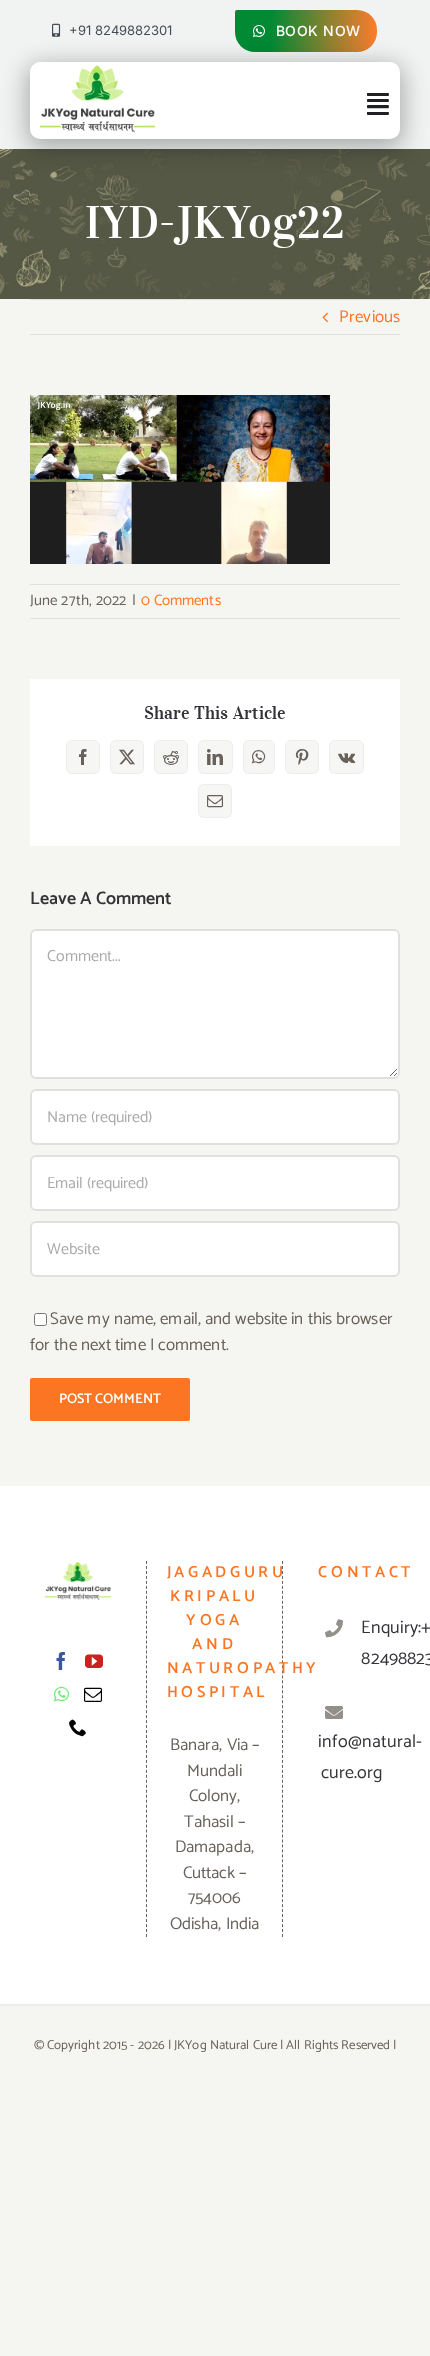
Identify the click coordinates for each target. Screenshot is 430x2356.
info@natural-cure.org (370, 1757)
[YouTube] (94, 1661)
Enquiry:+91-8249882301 (372, 1643)
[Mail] (93, 1694)
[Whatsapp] (61, 1694)
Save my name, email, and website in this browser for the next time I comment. (211, 1332)
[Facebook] (61, 1661)
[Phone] (78, 1727)
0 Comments (181, 600)
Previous (369, 317)
